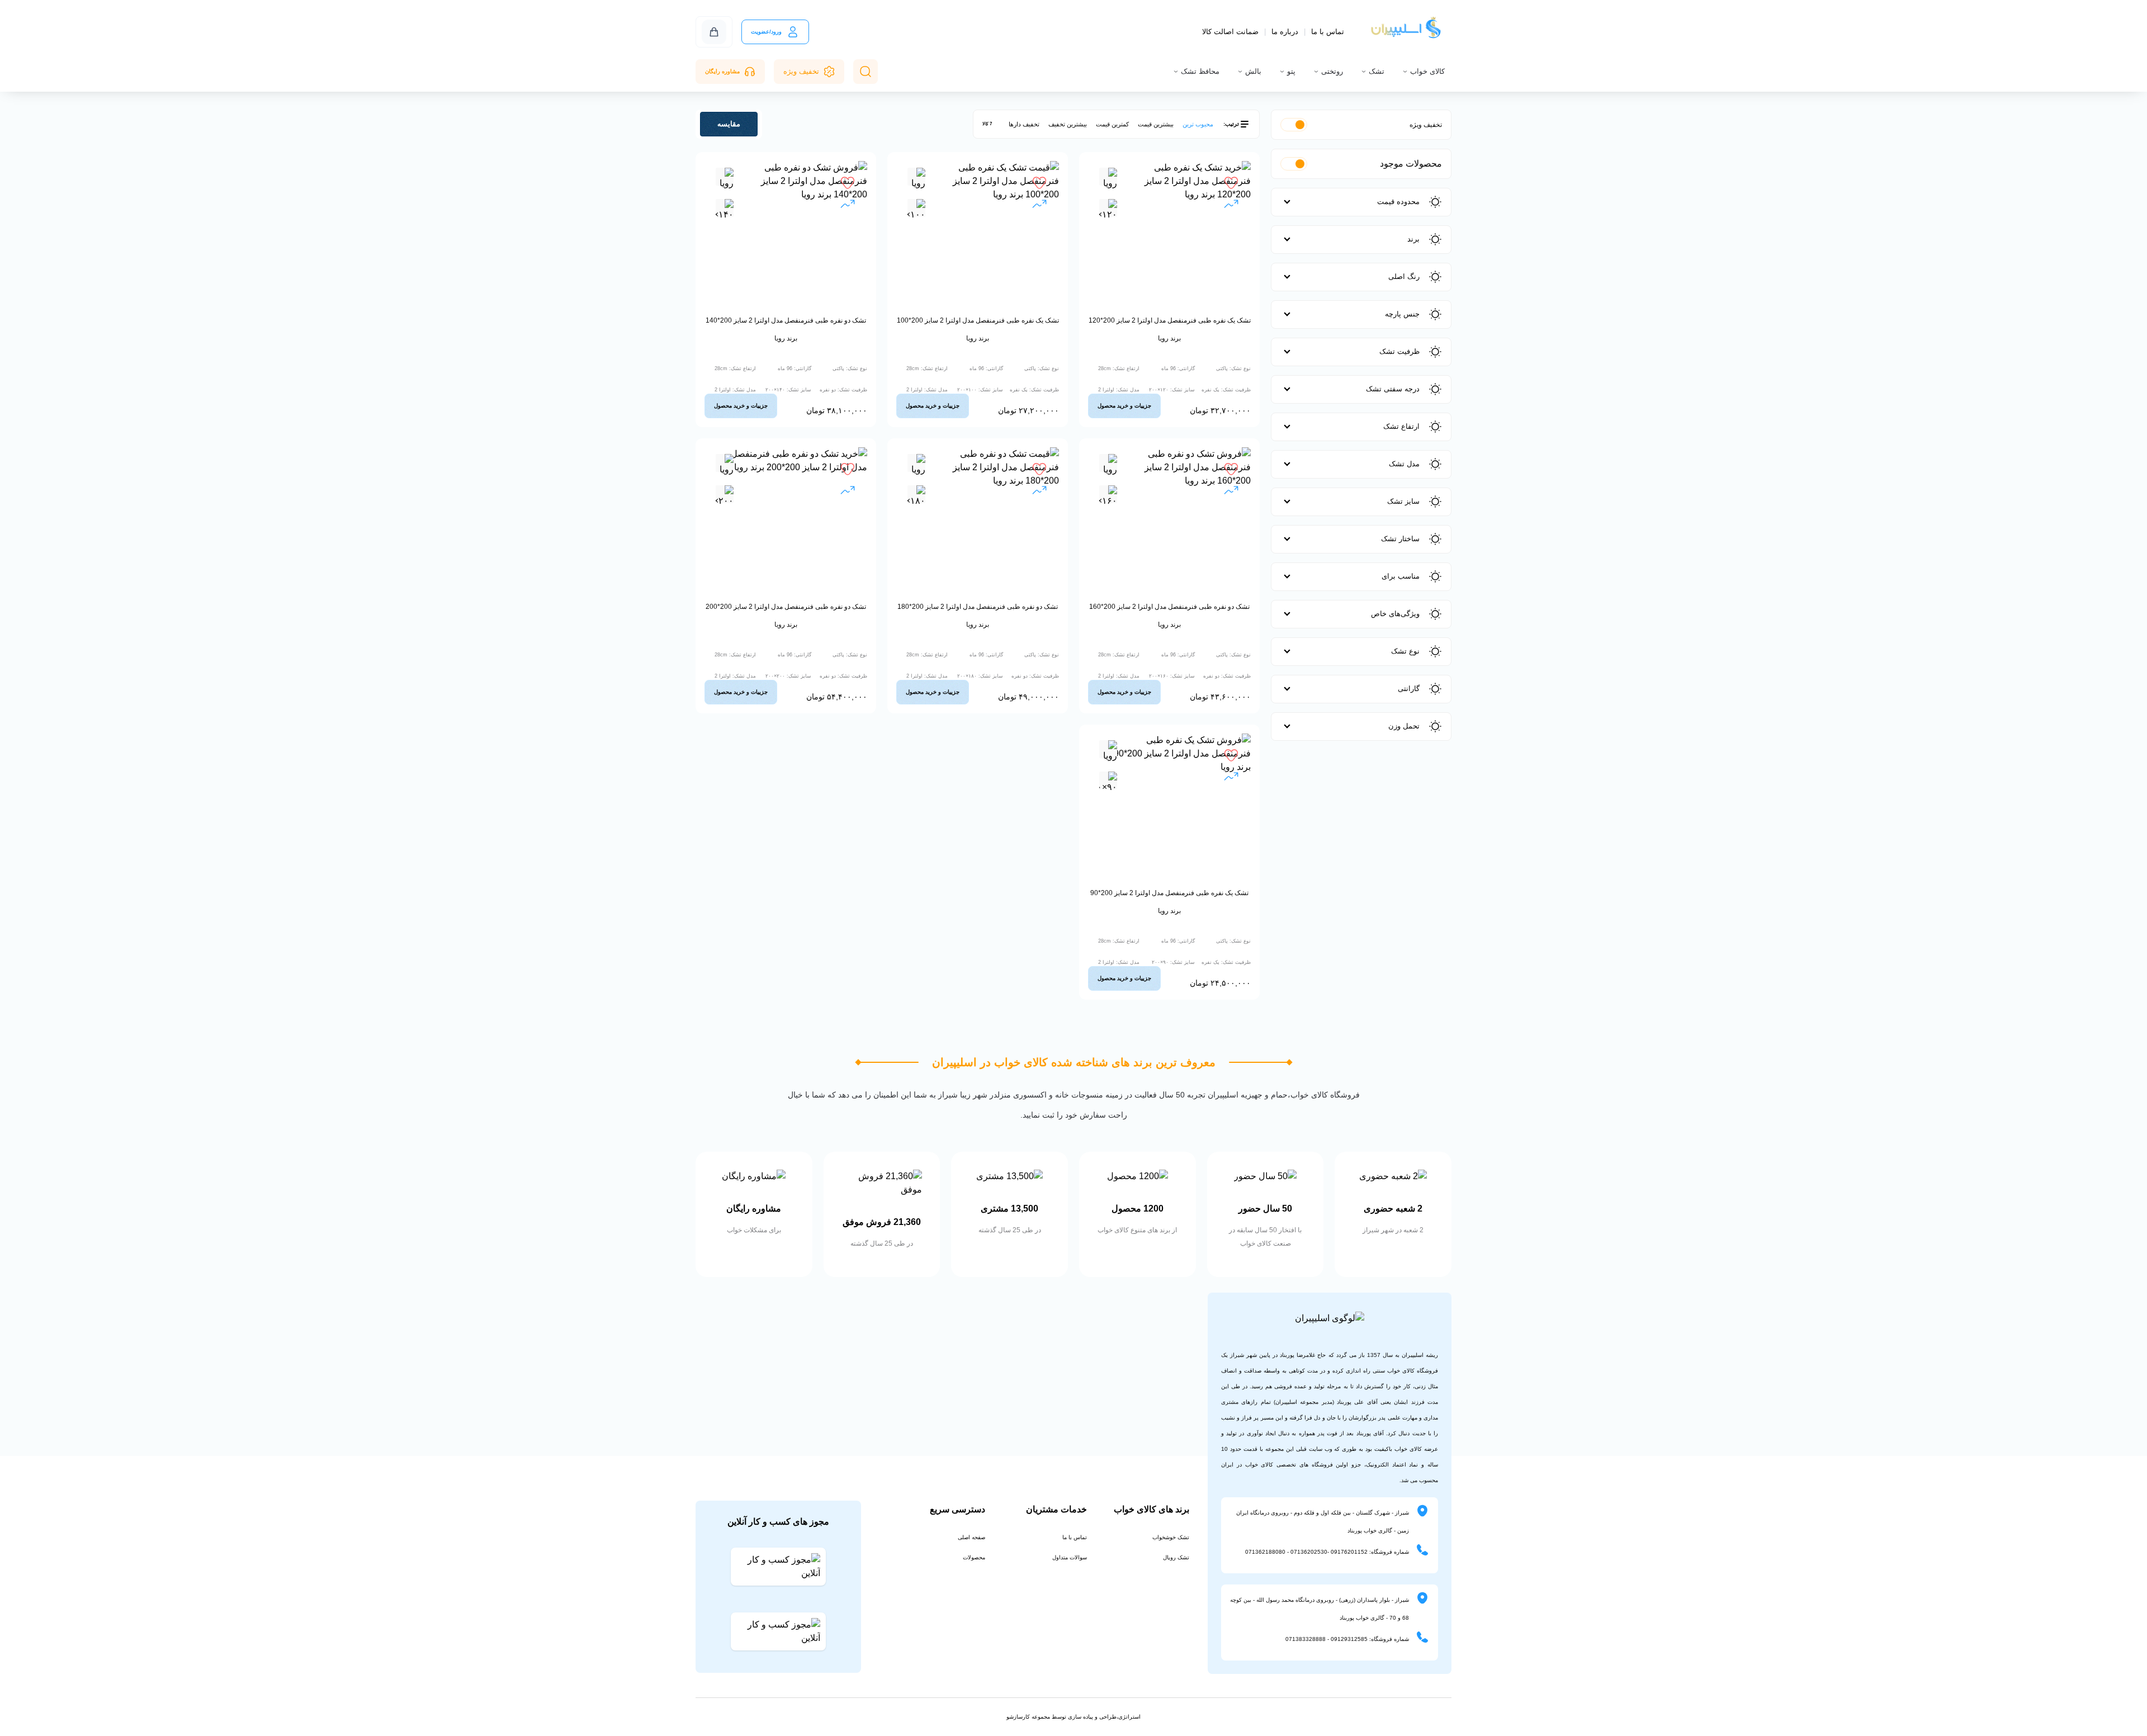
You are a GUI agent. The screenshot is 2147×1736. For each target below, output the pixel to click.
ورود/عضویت (766, 32)
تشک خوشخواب (1171, 1537)
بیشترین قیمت (1156, 124)
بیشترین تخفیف (1068, 124)
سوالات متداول (1070, 1557)
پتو (1291, 71)
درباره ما (1285, 32)
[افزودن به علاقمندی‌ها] (1231, 183)
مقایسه (729, 124)
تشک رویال (1176, 1557)
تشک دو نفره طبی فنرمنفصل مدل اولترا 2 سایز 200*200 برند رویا (786, 616)
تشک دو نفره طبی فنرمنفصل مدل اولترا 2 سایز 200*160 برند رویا (1169, 616)
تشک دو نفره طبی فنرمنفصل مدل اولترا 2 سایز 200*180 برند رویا (978, 616)
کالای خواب (1427, 71)
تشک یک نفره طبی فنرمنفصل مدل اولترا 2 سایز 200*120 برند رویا (1170, 329)
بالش (1253, 71)
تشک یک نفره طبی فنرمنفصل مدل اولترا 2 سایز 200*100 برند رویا (978, 329)
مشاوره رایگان (722, 71)
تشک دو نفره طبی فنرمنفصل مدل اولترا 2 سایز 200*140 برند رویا (786, 329)
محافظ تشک (1200, 71)
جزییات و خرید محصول (1124, 406)
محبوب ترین (1198, 124)
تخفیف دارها (1024, 124)
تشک (1377, 71)
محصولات (974, 1557)
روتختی (1332, 71)
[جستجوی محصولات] (866, 72)
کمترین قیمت (1112, 124)
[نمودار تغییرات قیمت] (1231, 205)
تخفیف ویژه (801, 71)
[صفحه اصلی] (1407, 32)
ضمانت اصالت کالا (1230, 32)
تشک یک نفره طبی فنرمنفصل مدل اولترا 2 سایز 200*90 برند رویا (1169, 902)
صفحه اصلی (971, 1537)
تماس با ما (1328, 32)
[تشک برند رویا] (1108, 181)
